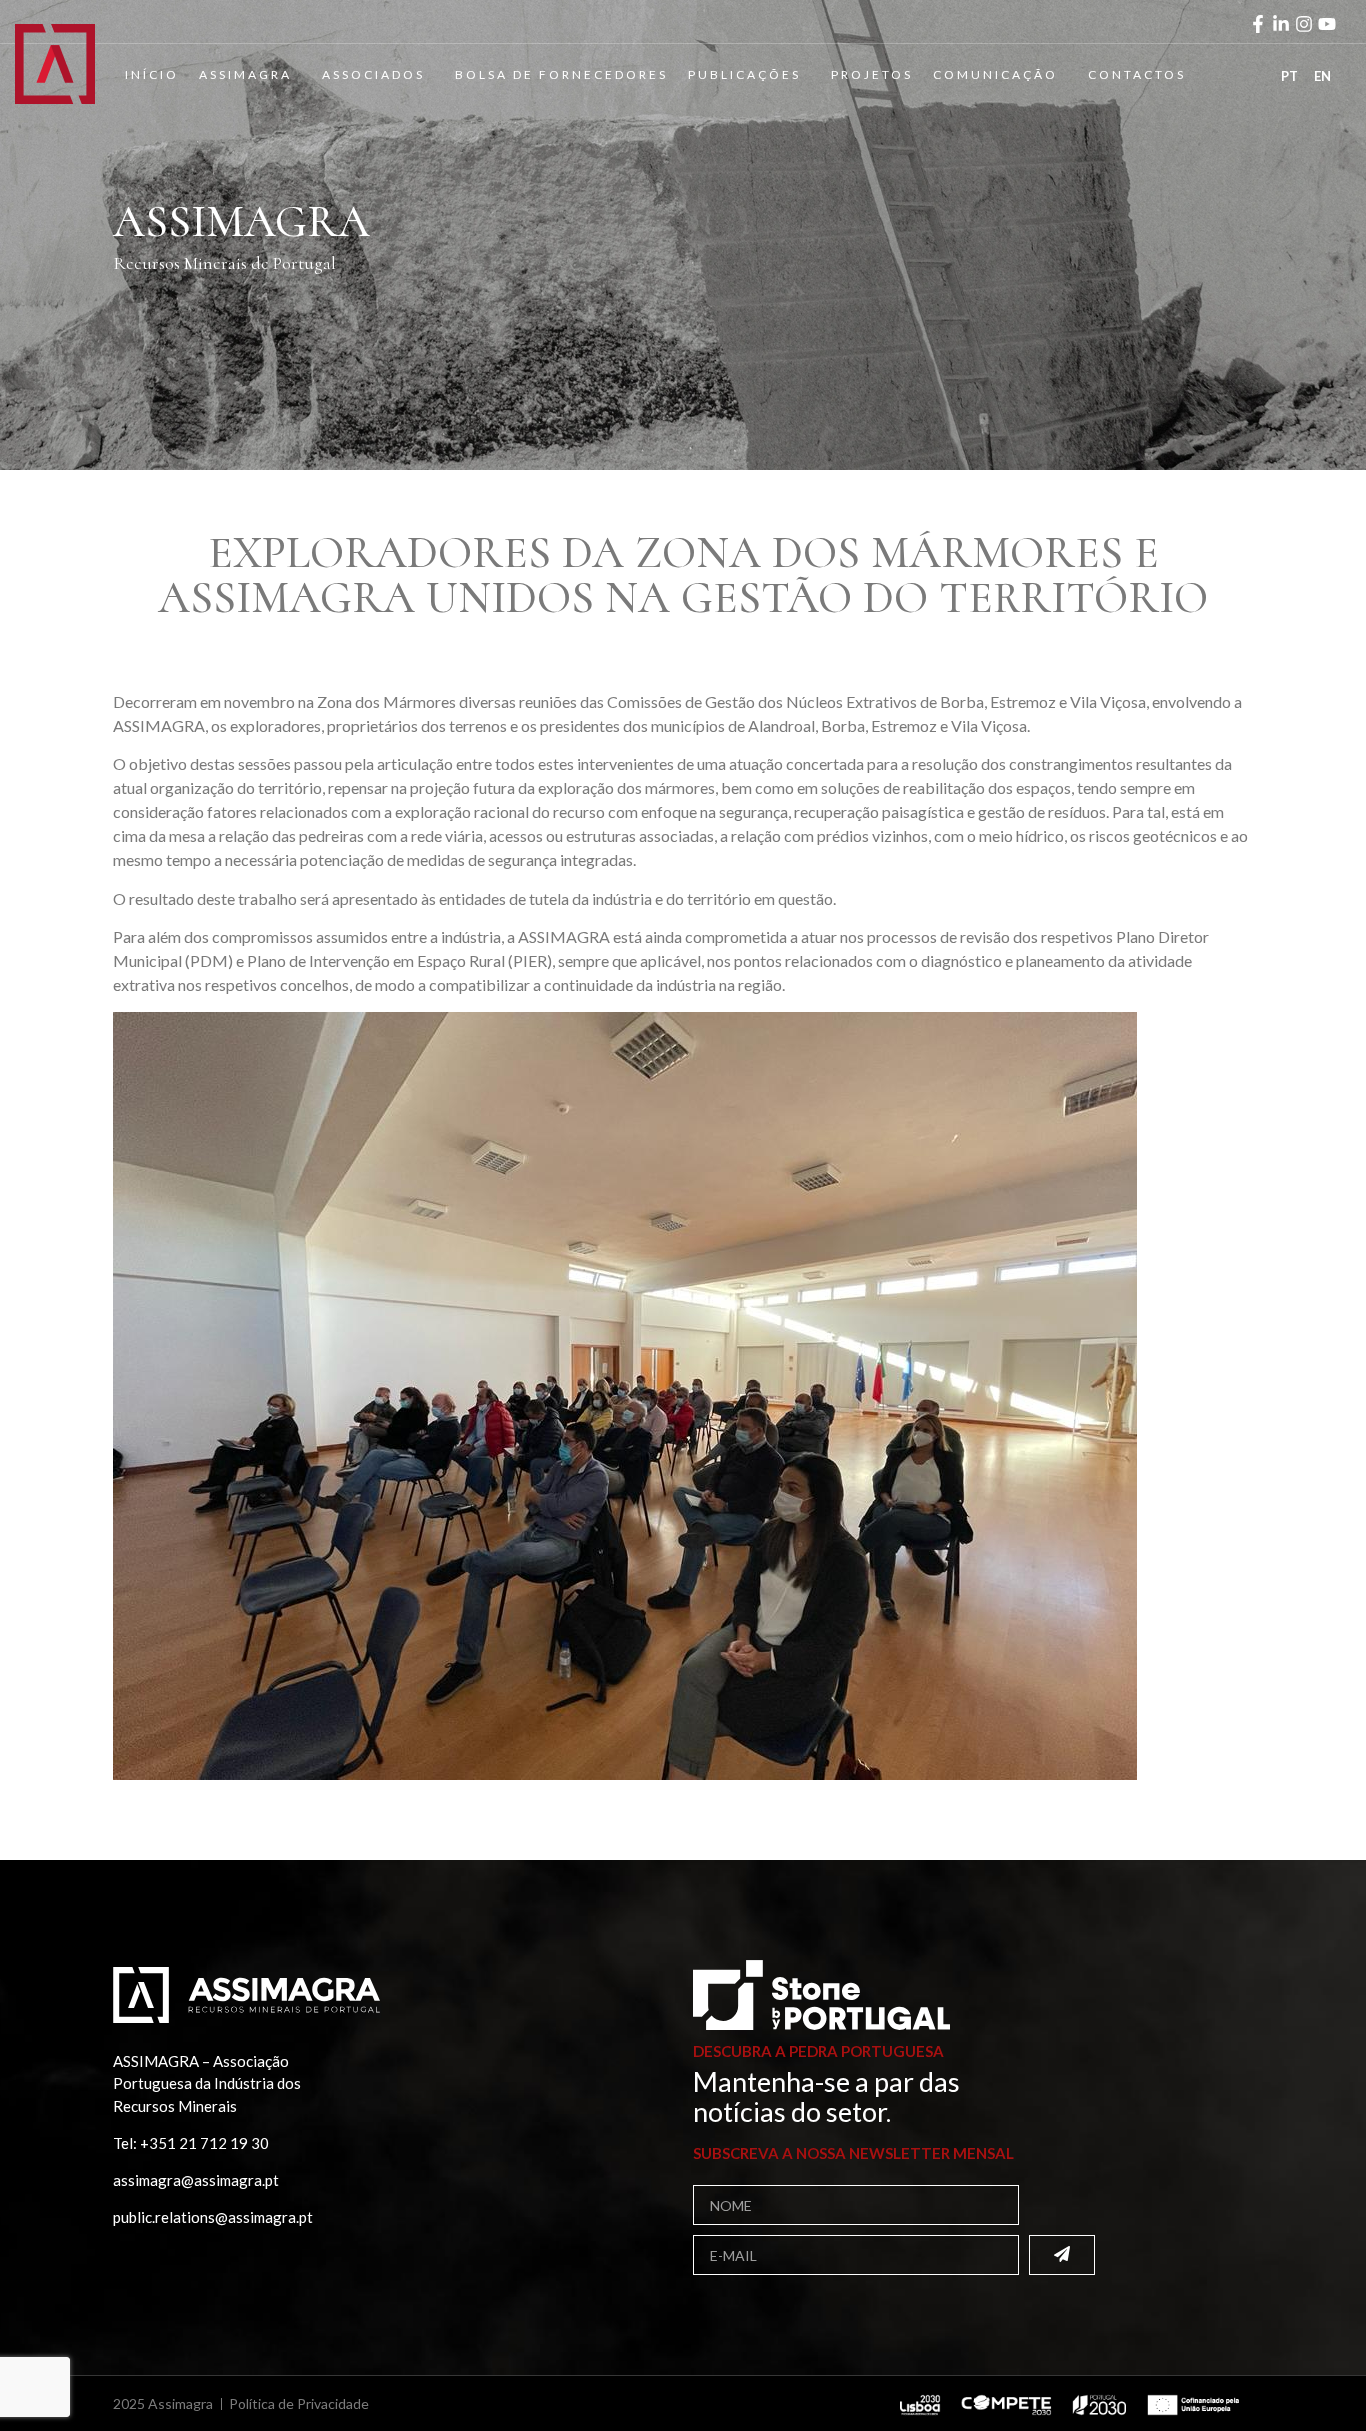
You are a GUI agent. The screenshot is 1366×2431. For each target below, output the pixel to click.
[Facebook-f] (1258, 24)
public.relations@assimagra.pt (213, 2217)
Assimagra (245, 74)
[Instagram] (1304, 24)
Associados (373, 74)
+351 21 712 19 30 (204, 2143)
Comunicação (995, 74)
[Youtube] (1327, 24)
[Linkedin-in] (1281, 24)
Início (152, 74)
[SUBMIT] (1062, 2255)
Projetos (872, 74)
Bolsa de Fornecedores (561, 74)
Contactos (1137, 74)
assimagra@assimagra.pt (196, 2180)
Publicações (744, 74)
